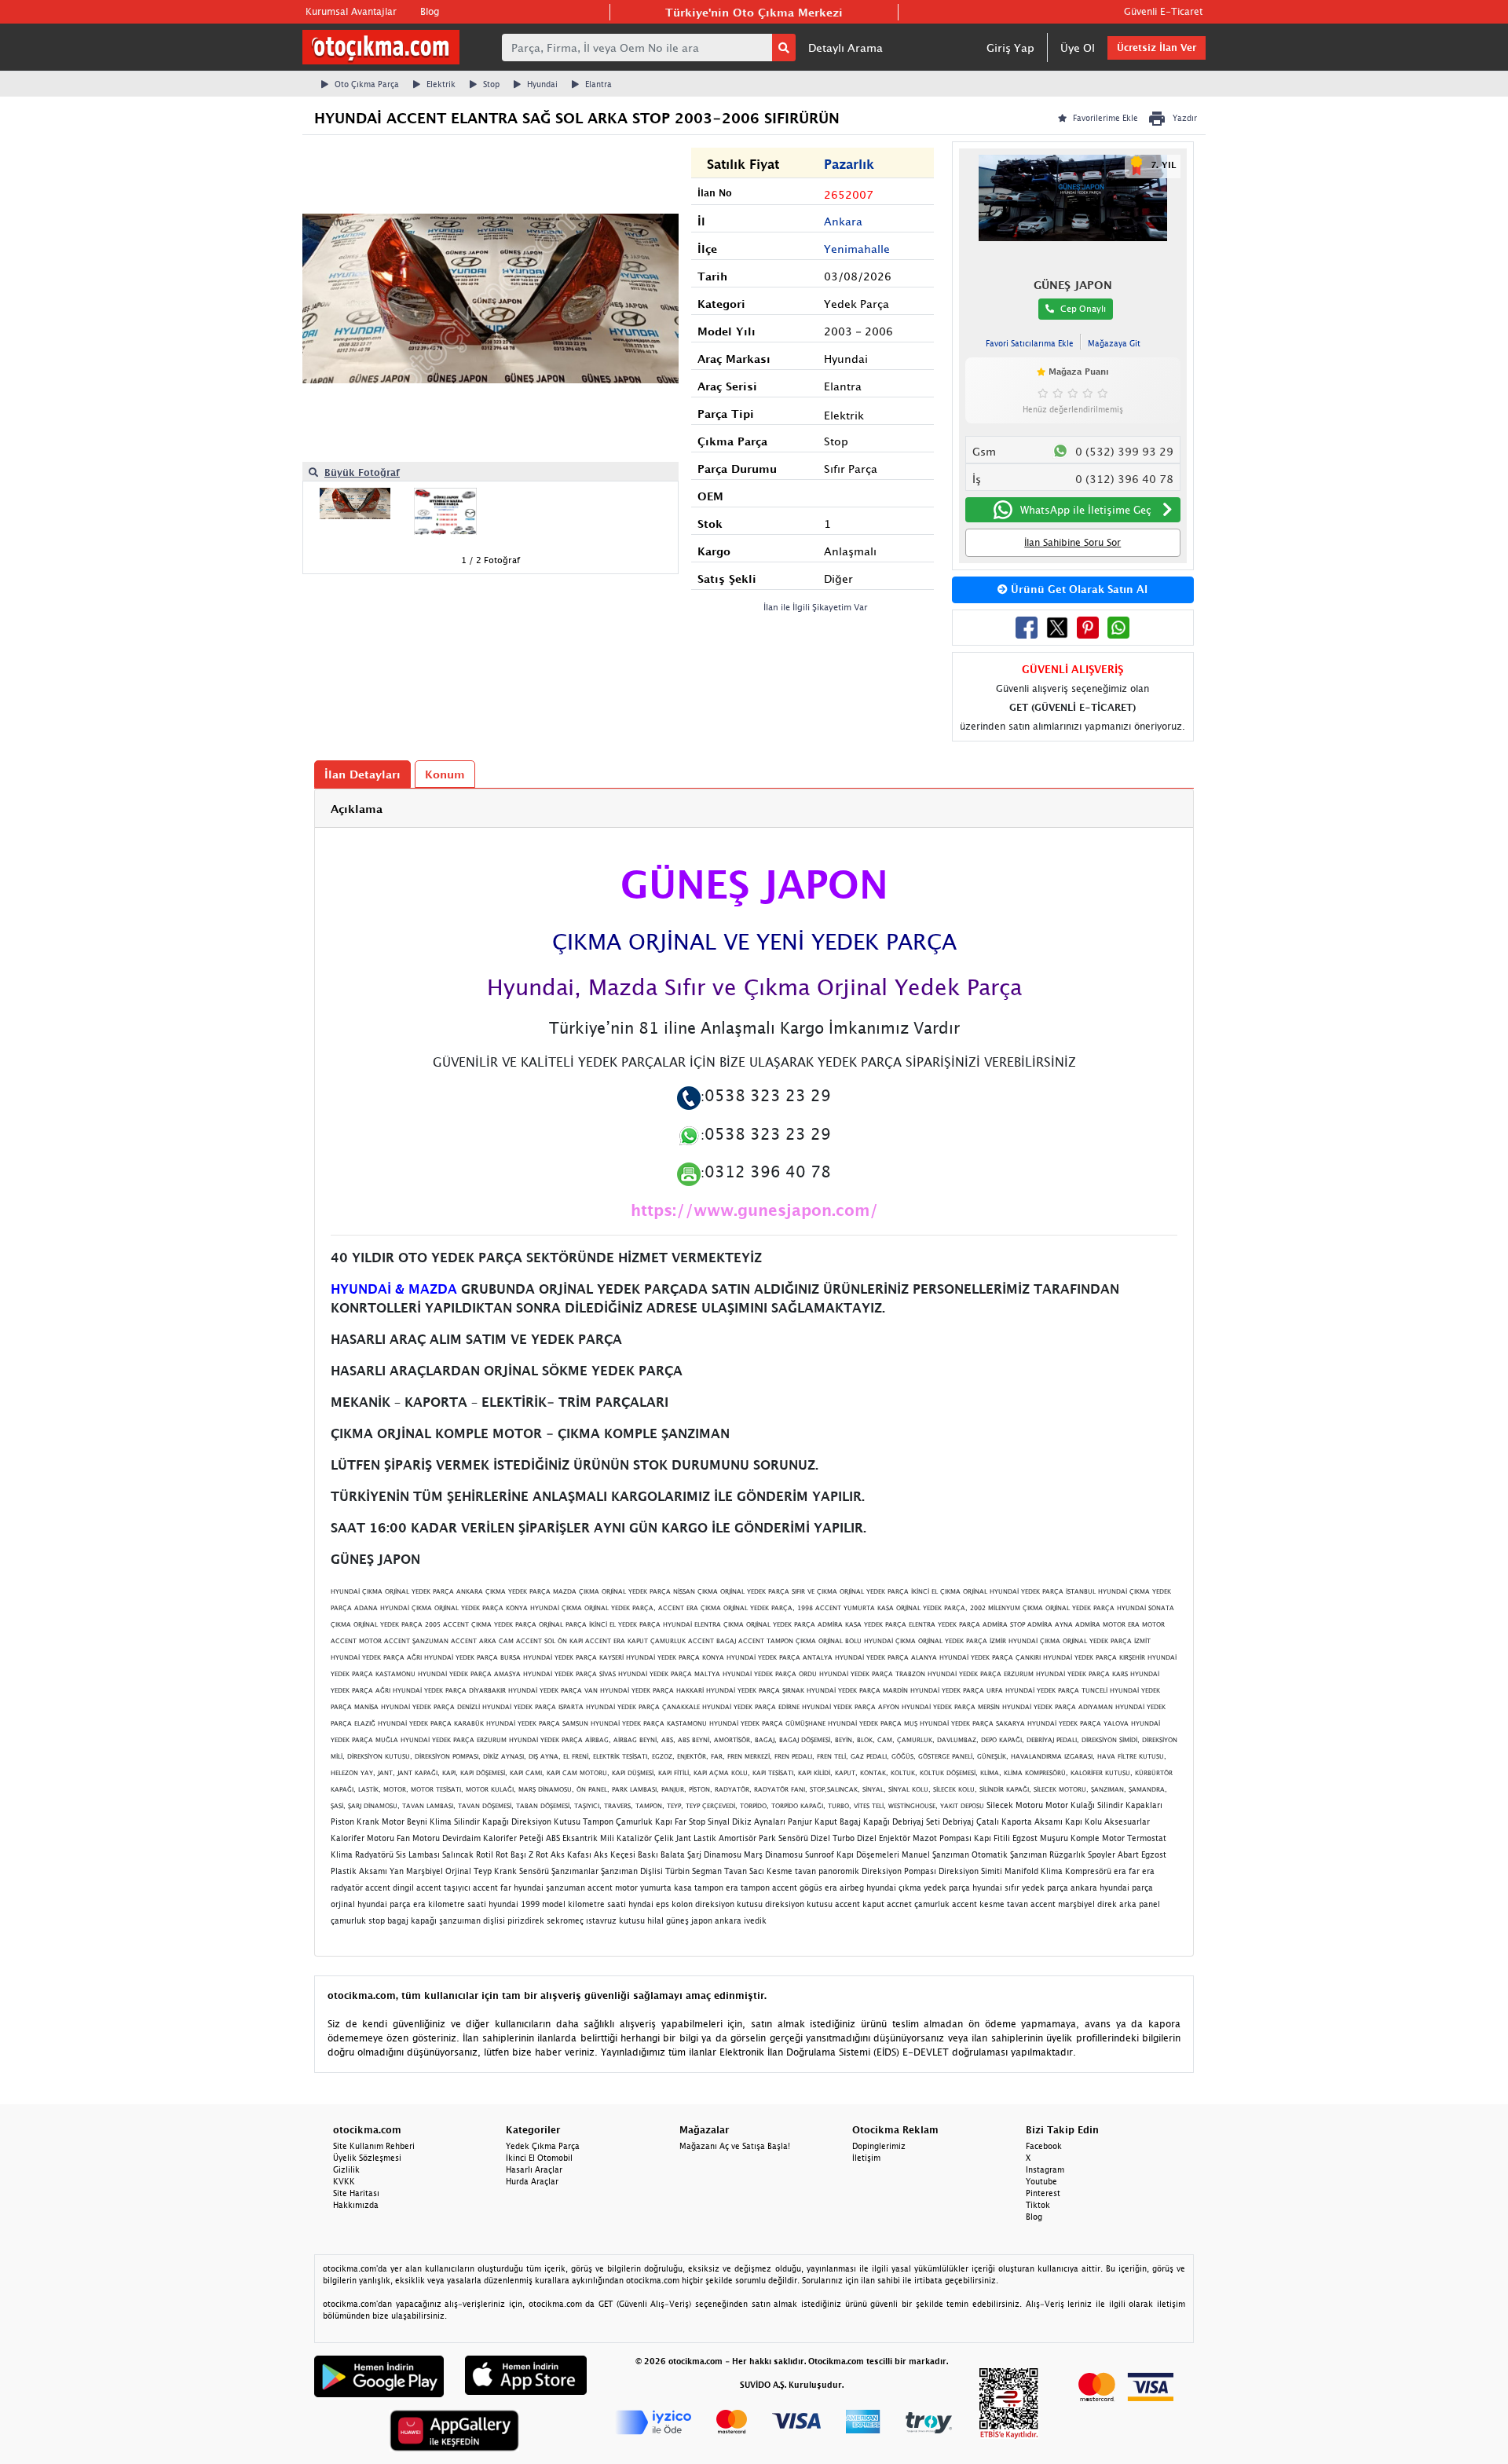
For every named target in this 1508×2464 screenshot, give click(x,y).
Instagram (1045, 2169)
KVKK (344, 2181)
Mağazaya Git (1114, 343)
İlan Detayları (362, 774)
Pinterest (1043, 2193)
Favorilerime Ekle (1105, 118)
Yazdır (1185, 118)
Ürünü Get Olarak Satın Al (1078, 589)
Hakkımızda (356, 2205)
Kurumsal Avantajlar (351, 11)
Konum (445, 774)
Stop (491, 84)
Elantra (598, 84)
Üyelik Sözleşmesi (367, 2158)
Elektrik (441, 84)
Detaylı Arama (846, 48)
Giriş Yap (1010, 48)
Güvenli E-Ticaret (1163, 11)
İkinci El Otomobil (539, 2158)
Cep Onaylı (1083, 308)
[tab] (754, 809)
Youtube (1041, 2181)
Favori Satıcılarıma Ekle (1030, 343)
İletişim (866, 2158)
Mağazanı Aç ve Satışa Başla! (735, 2146)
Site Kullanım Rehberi (374, 2146)
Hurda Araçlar (532, 2181)
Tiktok (1038, 2205)
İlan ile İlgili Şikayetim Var (816, 607)
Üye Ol (1078, 48)
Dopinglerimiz (879, 2146)
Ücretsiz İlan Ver (1157, 48)
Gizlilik (346, 2169)
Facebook (1044, 2146)
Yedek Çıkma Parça (543, 2146)
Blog (430, 11)
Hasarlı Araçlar (534, 2169)
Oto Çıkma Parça (367, 84)
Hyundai (542, 84)
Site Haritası (356, 2193)
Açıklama (357, 809)
